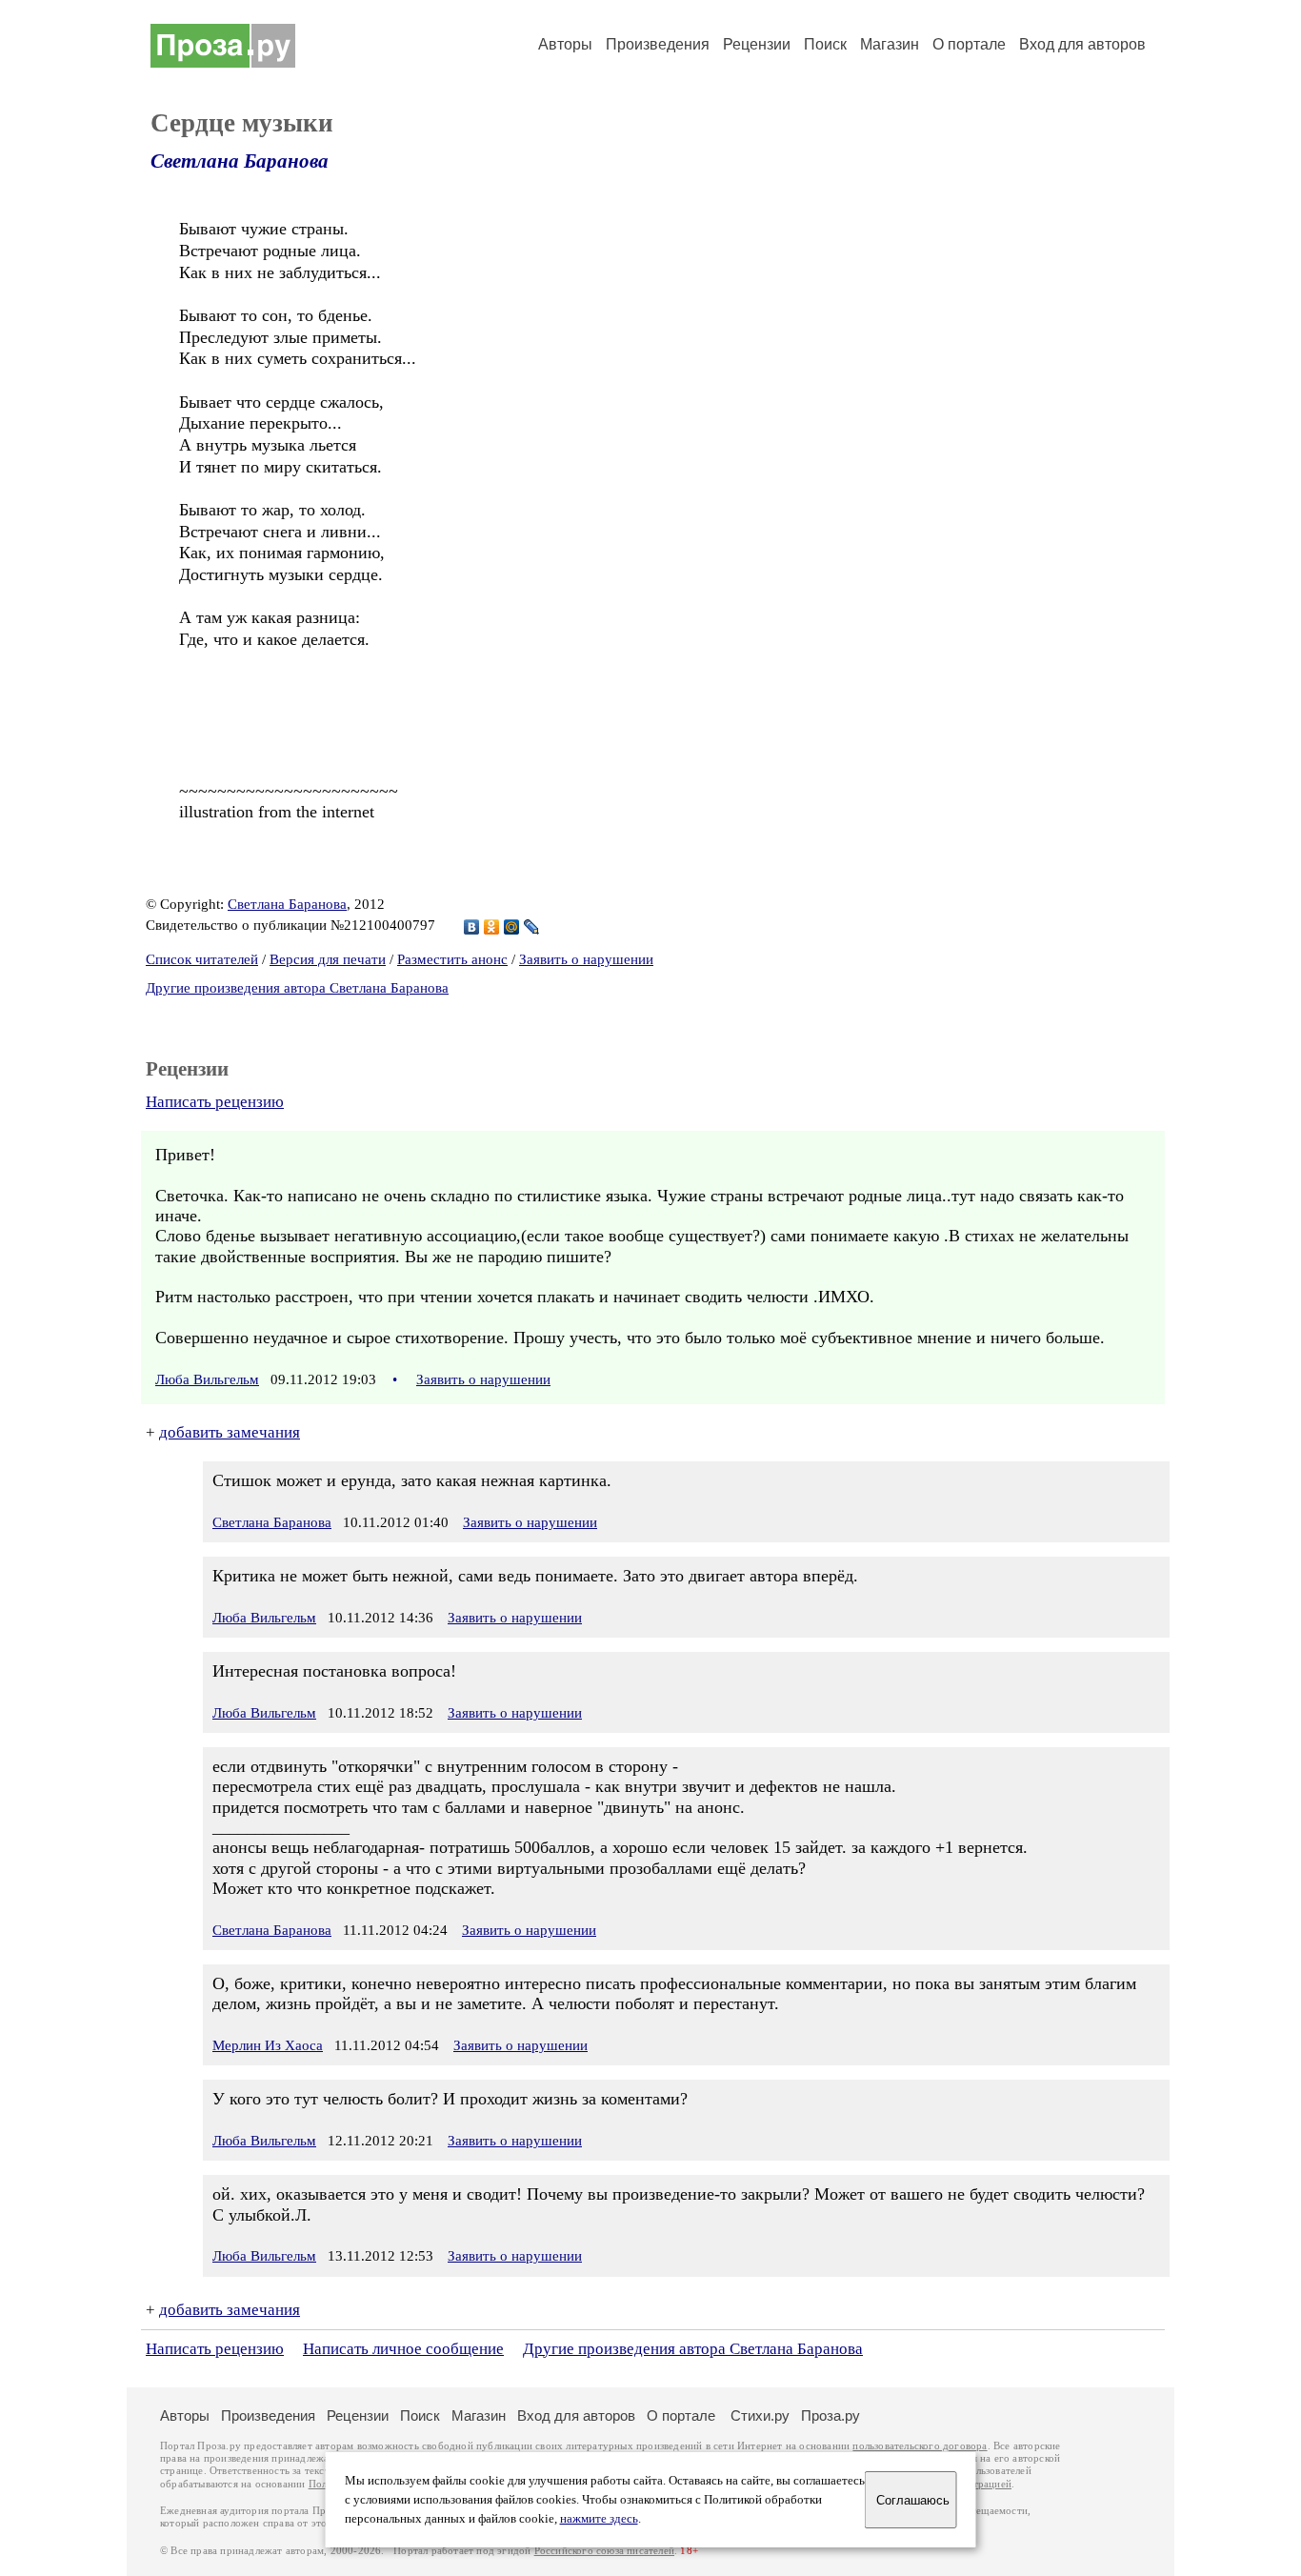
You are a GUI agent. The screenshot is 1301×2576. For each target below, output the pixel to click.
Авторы (565, 44)
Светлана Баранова (240, 161)
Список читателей (202, 959)
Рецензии (757, 44)
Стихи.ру (760, 2415)
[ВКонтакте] (472, 927)
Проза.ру (831, 2415)
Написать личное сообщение (403, 2349)
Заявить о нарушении (586, 959)
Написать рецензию (215, 1102)
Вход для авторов (1082, 44)
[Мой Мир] (512, 927)
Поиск (825, 44)
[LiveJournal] (532, 927)
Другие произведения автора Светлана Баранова (297, 988)
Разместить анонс (452, 959)
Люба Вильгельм (207, 1379)
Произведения (658, 44)
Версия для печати (328, 959)
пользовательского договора (920, 2446)
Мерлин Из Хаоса (268, 2045)
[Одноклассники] (492, 927)
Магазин (890, 44)
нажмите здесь (599, 2519)
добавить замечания (230, 1432)
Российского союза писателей (604, 2551)
